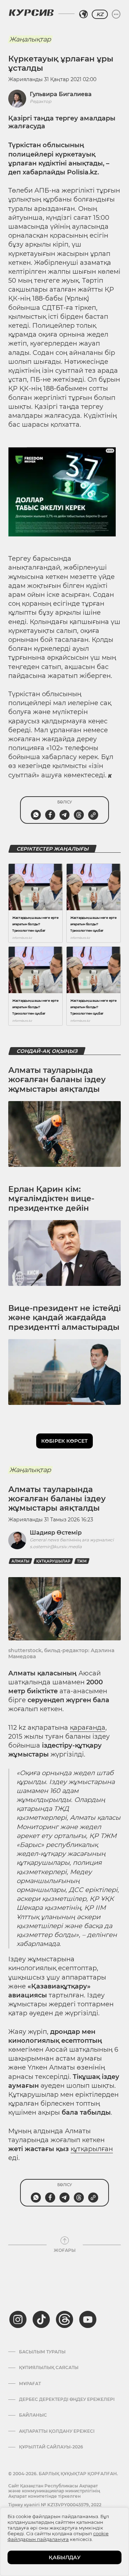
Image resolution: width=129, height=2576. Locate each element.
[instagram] (18, 2319)
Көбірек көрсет (64, 1441)
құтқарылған (92, 2149)
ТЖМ (82, 1561)
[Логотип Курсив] (31, 13)
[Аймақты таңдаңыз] (83, 14)
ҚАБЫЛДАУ (65, 2557)
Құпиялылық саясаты (49, 2368)
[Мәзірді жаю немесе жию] (116, 14)
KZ (100, 14)
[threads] (64, 2319)
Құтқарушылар (53, 1561)
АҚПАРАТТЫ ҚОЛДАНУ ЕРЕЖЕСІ (57, 2431)
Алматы (20, 1561)
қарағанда (88, 1728)
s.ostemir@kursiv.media (56, 1547)
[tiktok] (41, 2319)
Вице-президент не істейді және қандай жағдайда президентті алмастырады (64, 1318)
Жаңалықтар (30, 39)
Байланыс (33, 2415)
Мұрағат (30, 2384)
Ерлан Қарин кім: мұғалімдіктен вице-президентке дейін (51, 1199)
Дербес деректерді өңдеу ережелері (67, 2399)
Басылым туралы (42, 2352)
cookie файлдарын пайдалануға (58, 2536)
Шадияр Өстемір (56, 1533)
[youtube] (88, 2319)
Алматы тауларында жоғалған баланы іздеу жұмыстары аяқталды (57, 1080)
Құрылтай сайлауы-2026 (51, 2447)
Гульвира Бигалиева (61, 94)
